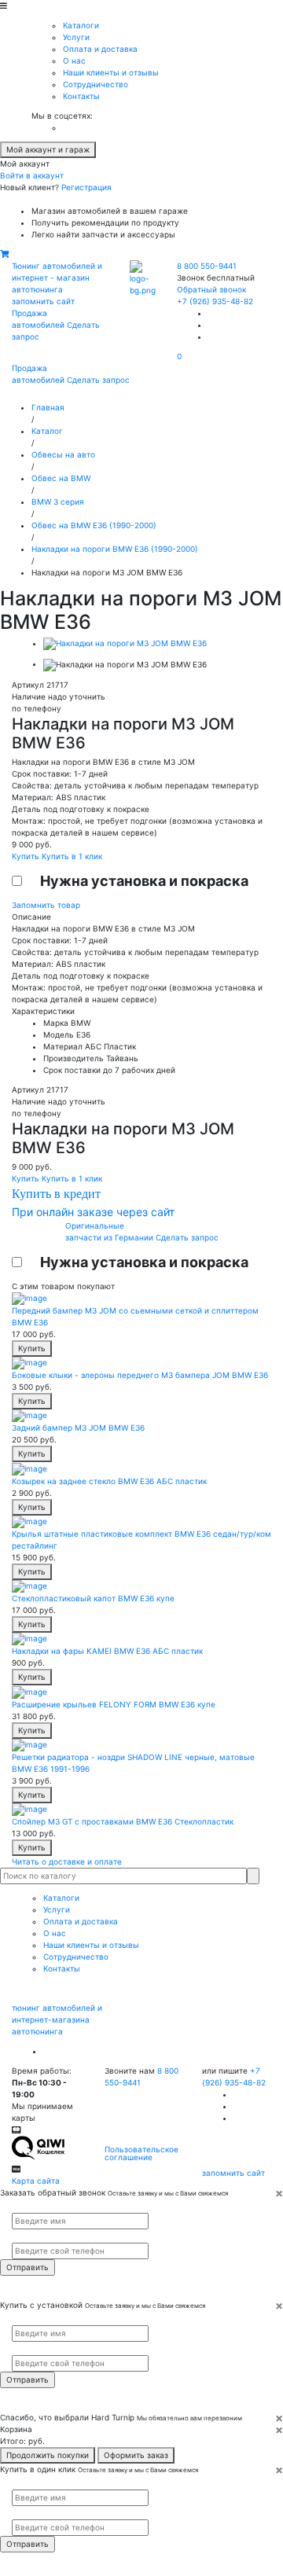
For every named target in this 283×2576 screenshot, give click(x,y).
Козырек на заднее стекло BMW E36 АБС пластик (109, 1481)
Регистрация (86, 187)
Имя (18, 2206)
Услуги (76, 37)
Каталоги (81, 25)
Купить (27, 856)
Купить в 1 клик (72, 856)
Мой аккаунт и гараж (48, 149)
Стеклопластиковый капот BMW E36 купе (93, 1598)
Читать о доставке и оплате (67, 1861)
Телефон (24, 2236)
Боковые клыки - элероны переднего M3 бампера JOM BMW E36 (140, 1375)
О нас (74, 61)
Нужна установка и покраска (144, 881)
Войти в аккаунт (32, 175)
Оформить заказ (136, 2455)
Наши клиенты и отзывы (111, 72)
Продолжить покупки (48, 2455)
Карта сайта (36, 2181)
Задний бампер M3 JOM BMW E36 (78, 1428)
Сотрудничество (96, 84)
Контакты (81, 96)
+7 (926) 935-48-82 (215, 301)
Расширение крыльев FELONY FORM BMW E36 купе (114, 1704)
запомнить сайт (43, 301)
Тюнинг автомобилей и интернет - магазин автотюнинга (57, 277)
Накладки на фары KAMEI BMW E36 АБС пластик (107, 1651)
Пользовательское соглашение (141, 2153)
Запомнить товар (46, 905)
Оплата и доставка (100, 49)
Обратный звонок (211, 289)
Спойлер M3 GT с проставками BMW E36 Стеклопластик (123, 1821)
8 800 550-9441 (207, 266)
